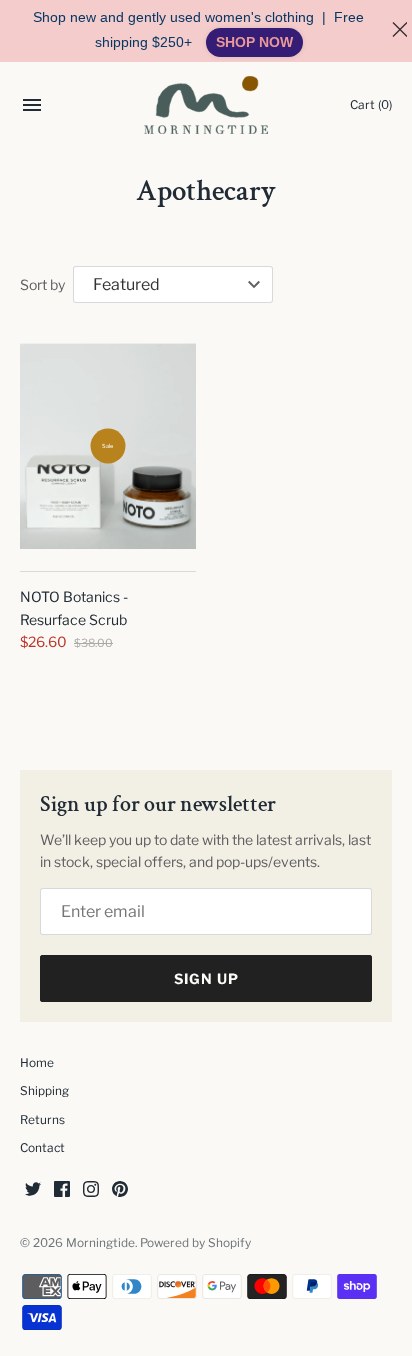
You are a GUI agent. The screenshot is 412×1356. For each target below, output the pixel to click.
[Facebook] (62, 1190)
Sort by (42, 284)
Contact (42, 1148)
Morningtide (100, 1243)
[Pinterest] (120, 1190)
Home (37, 1063)
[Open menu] (32, 107)
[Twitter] (33, 1190)
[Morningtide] (206, 105)
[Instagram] (91, 1190)
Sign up (206, 978)
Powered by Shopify (195, 1243)
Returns (42, 1120)
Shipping (44, 1091)
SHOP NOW (254, 42)
